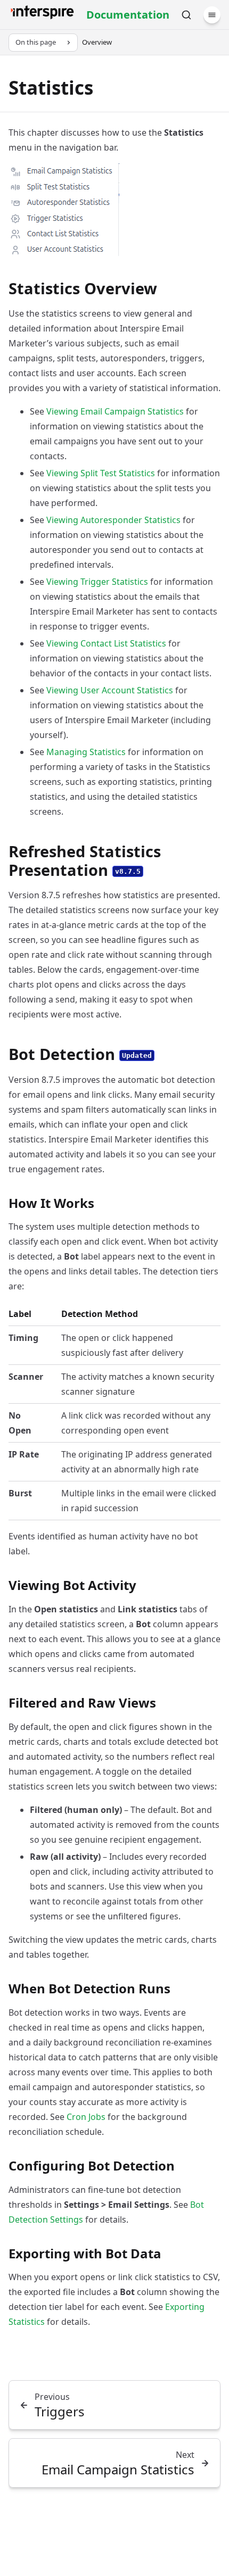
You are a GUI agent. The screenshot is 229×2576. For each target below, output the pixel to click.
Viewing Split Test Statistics (101, 473)
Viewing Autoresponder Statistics (113, 520)
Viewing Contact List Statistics (106, 643)
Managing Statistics (86, 752)
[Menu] (212, 15)
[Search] (186, 15)
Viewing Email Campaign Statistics (115, 411)
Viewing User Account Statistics (110, 690)
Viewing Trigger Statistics (97, 582)
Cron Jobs (86, 2117)
